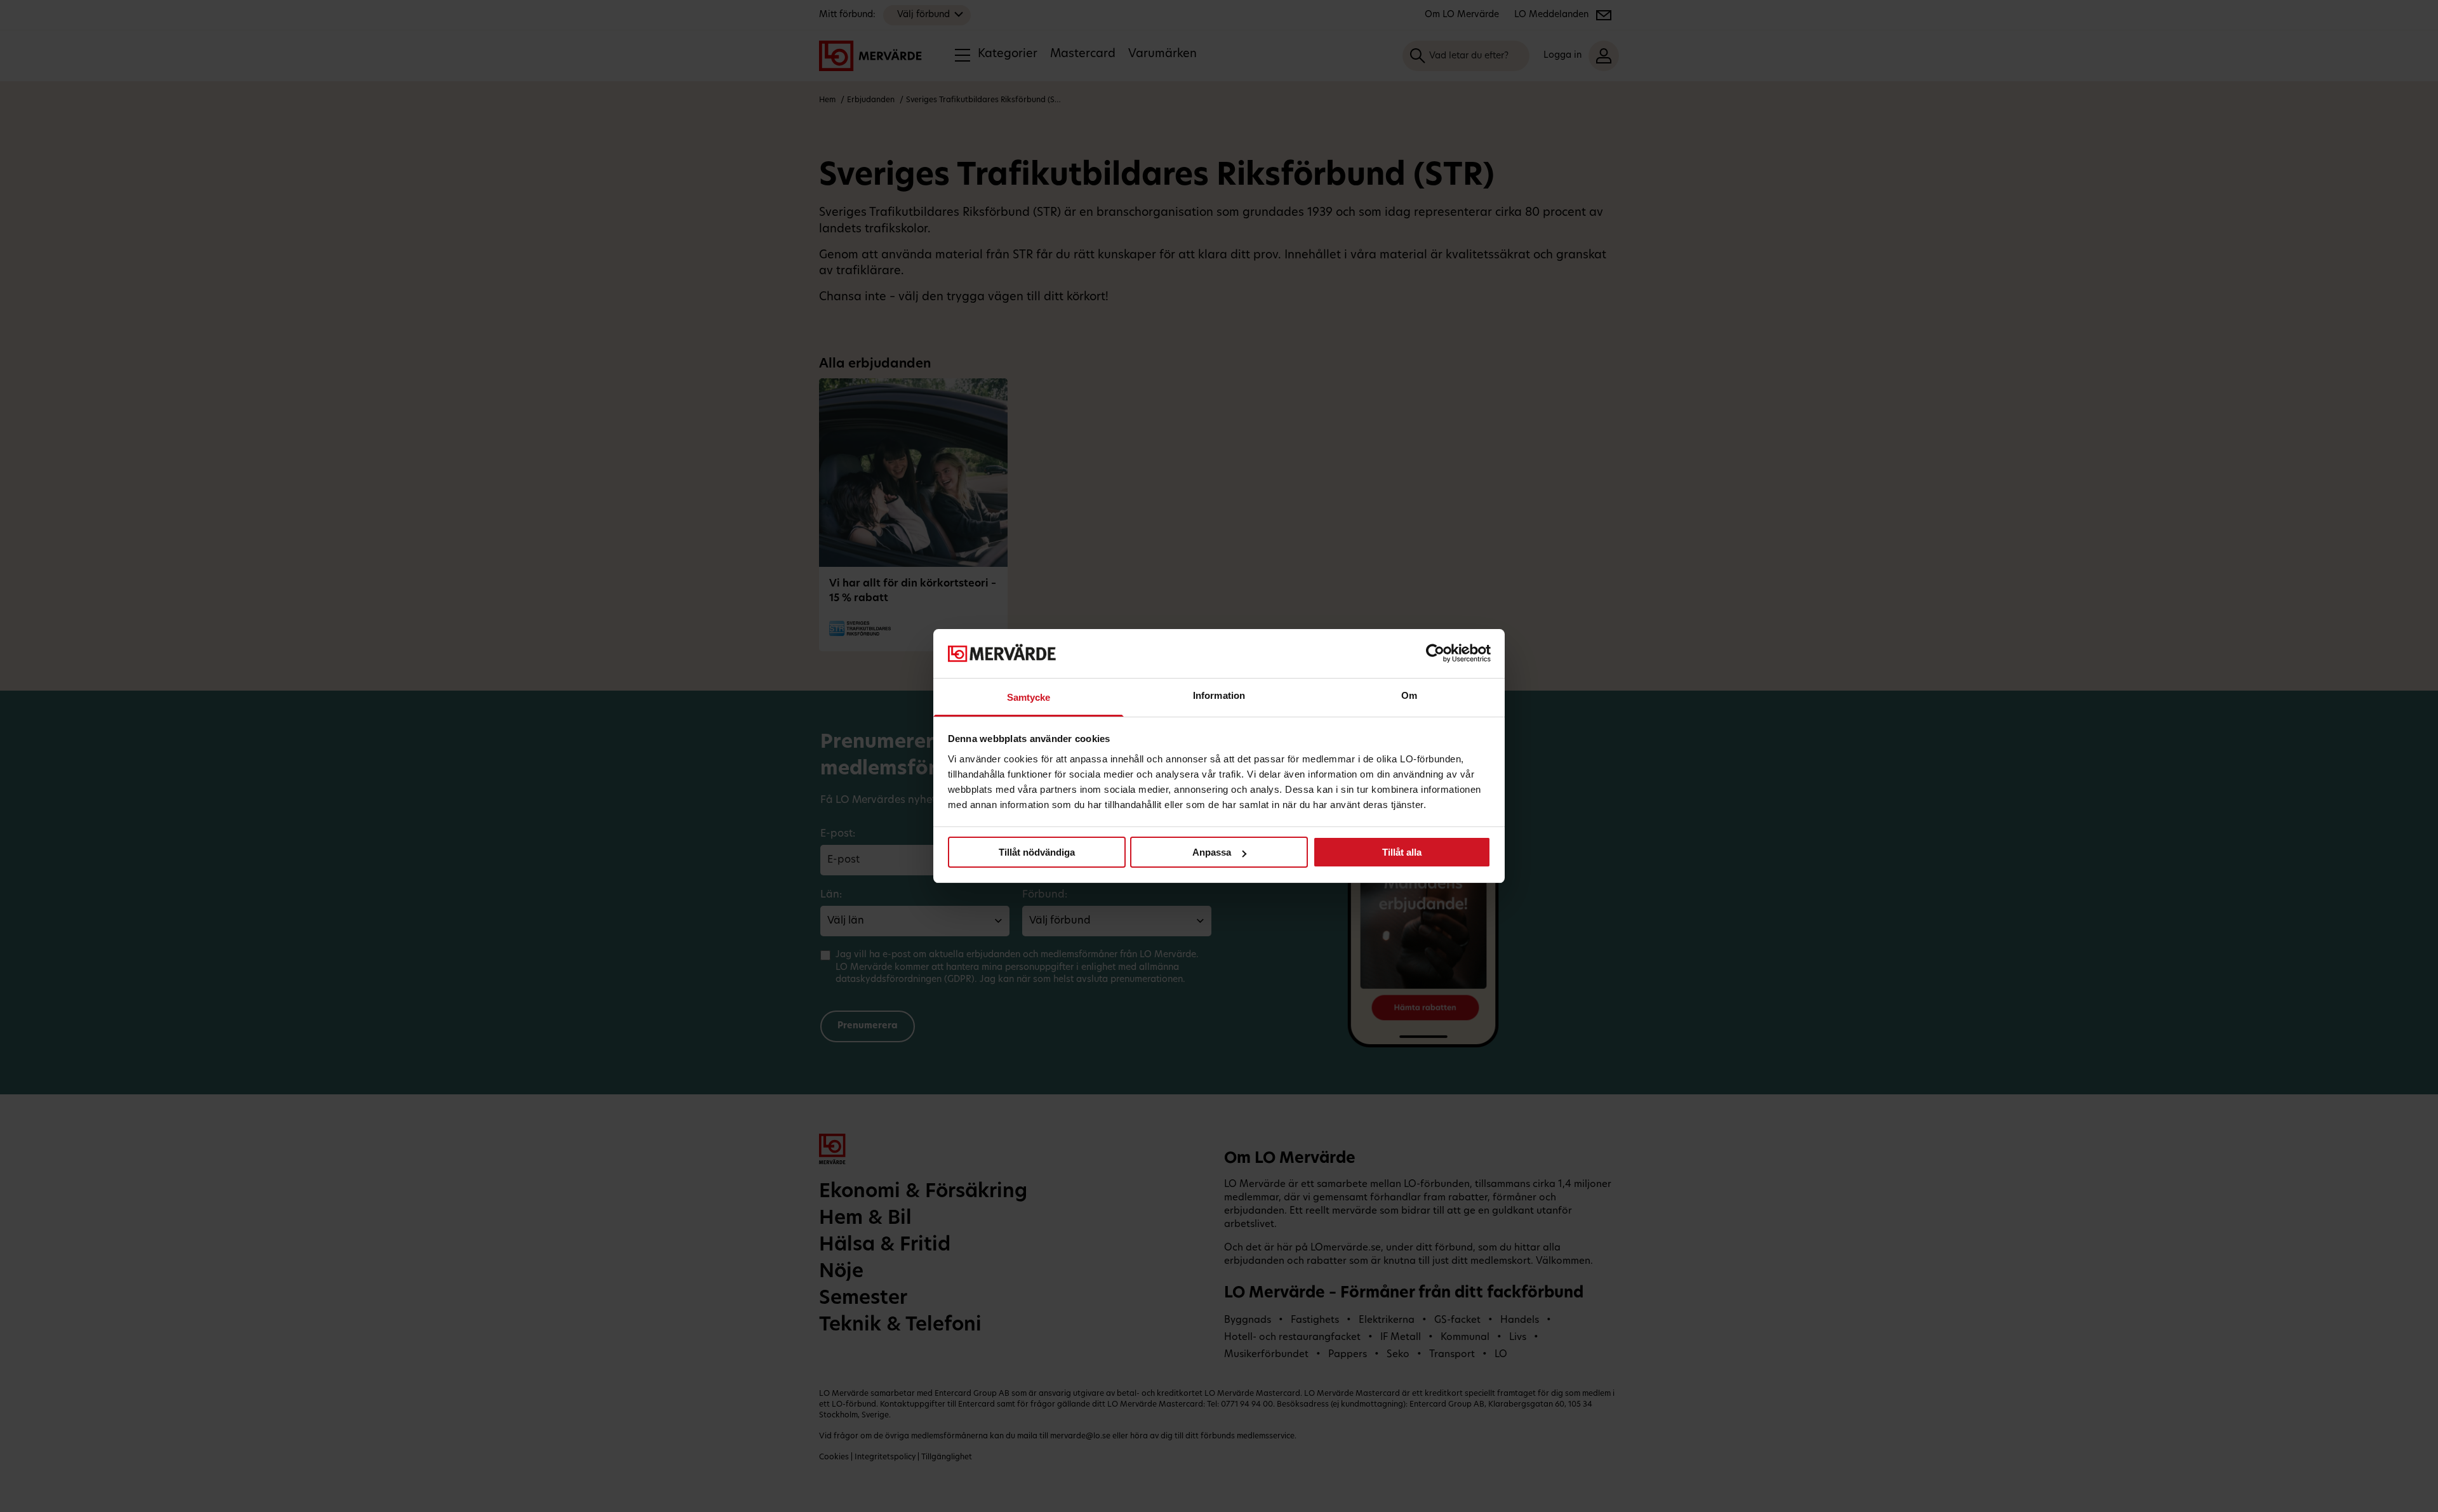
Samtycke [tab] (1029, 697)
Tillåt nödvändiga (1037, 852)
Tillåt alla (1402, 852)
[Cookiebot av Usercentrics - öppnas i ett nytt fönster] (1435, 653)
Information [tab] (1219, 695)
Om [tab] (1409, 695)
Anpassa (1212, 852)
